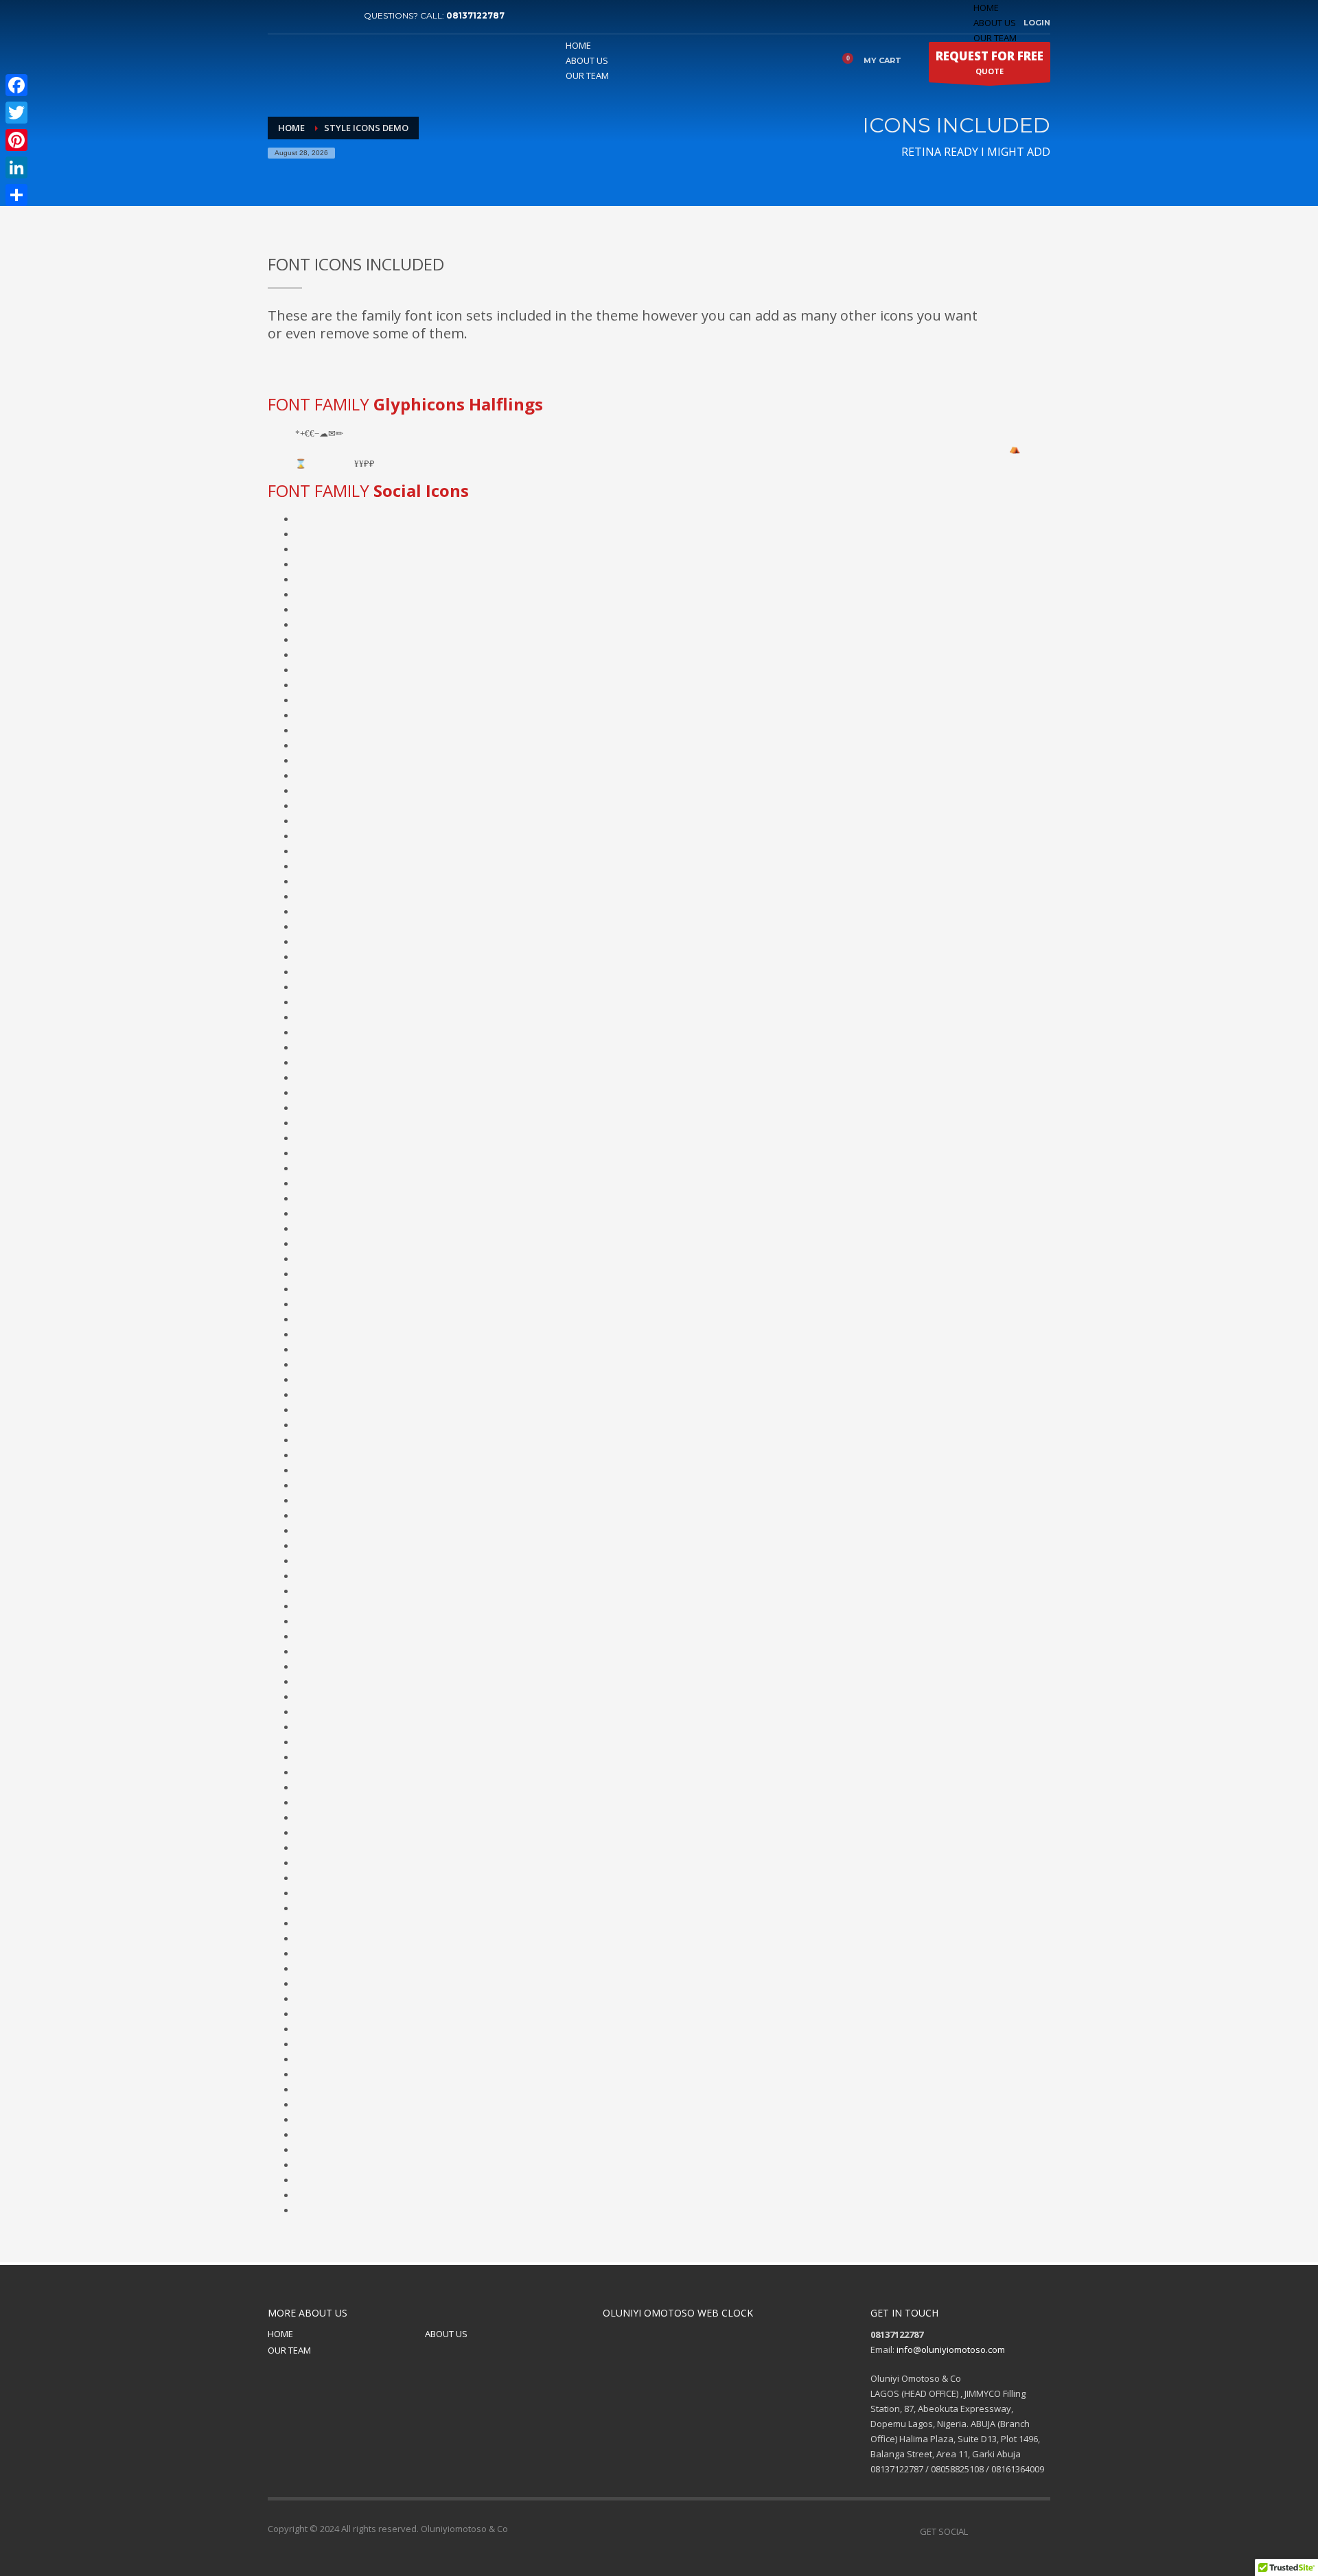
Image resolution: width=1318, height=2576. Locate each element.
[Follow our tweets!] (999, 2531)
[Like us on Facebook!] (978, 2531)
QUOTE (990, 62)
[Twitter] (299, 16)
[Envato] (340, 16)
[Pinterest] (319, 16)
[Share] (16, 195)
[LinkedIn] (16, 167)
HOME (986, 8)
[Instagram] (1040, 2531)
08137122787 (475, 15)
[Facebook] (278, 16)
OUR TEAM (289, 2350)
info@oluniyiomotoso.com (951, 2349)
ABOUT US (995, 23)
